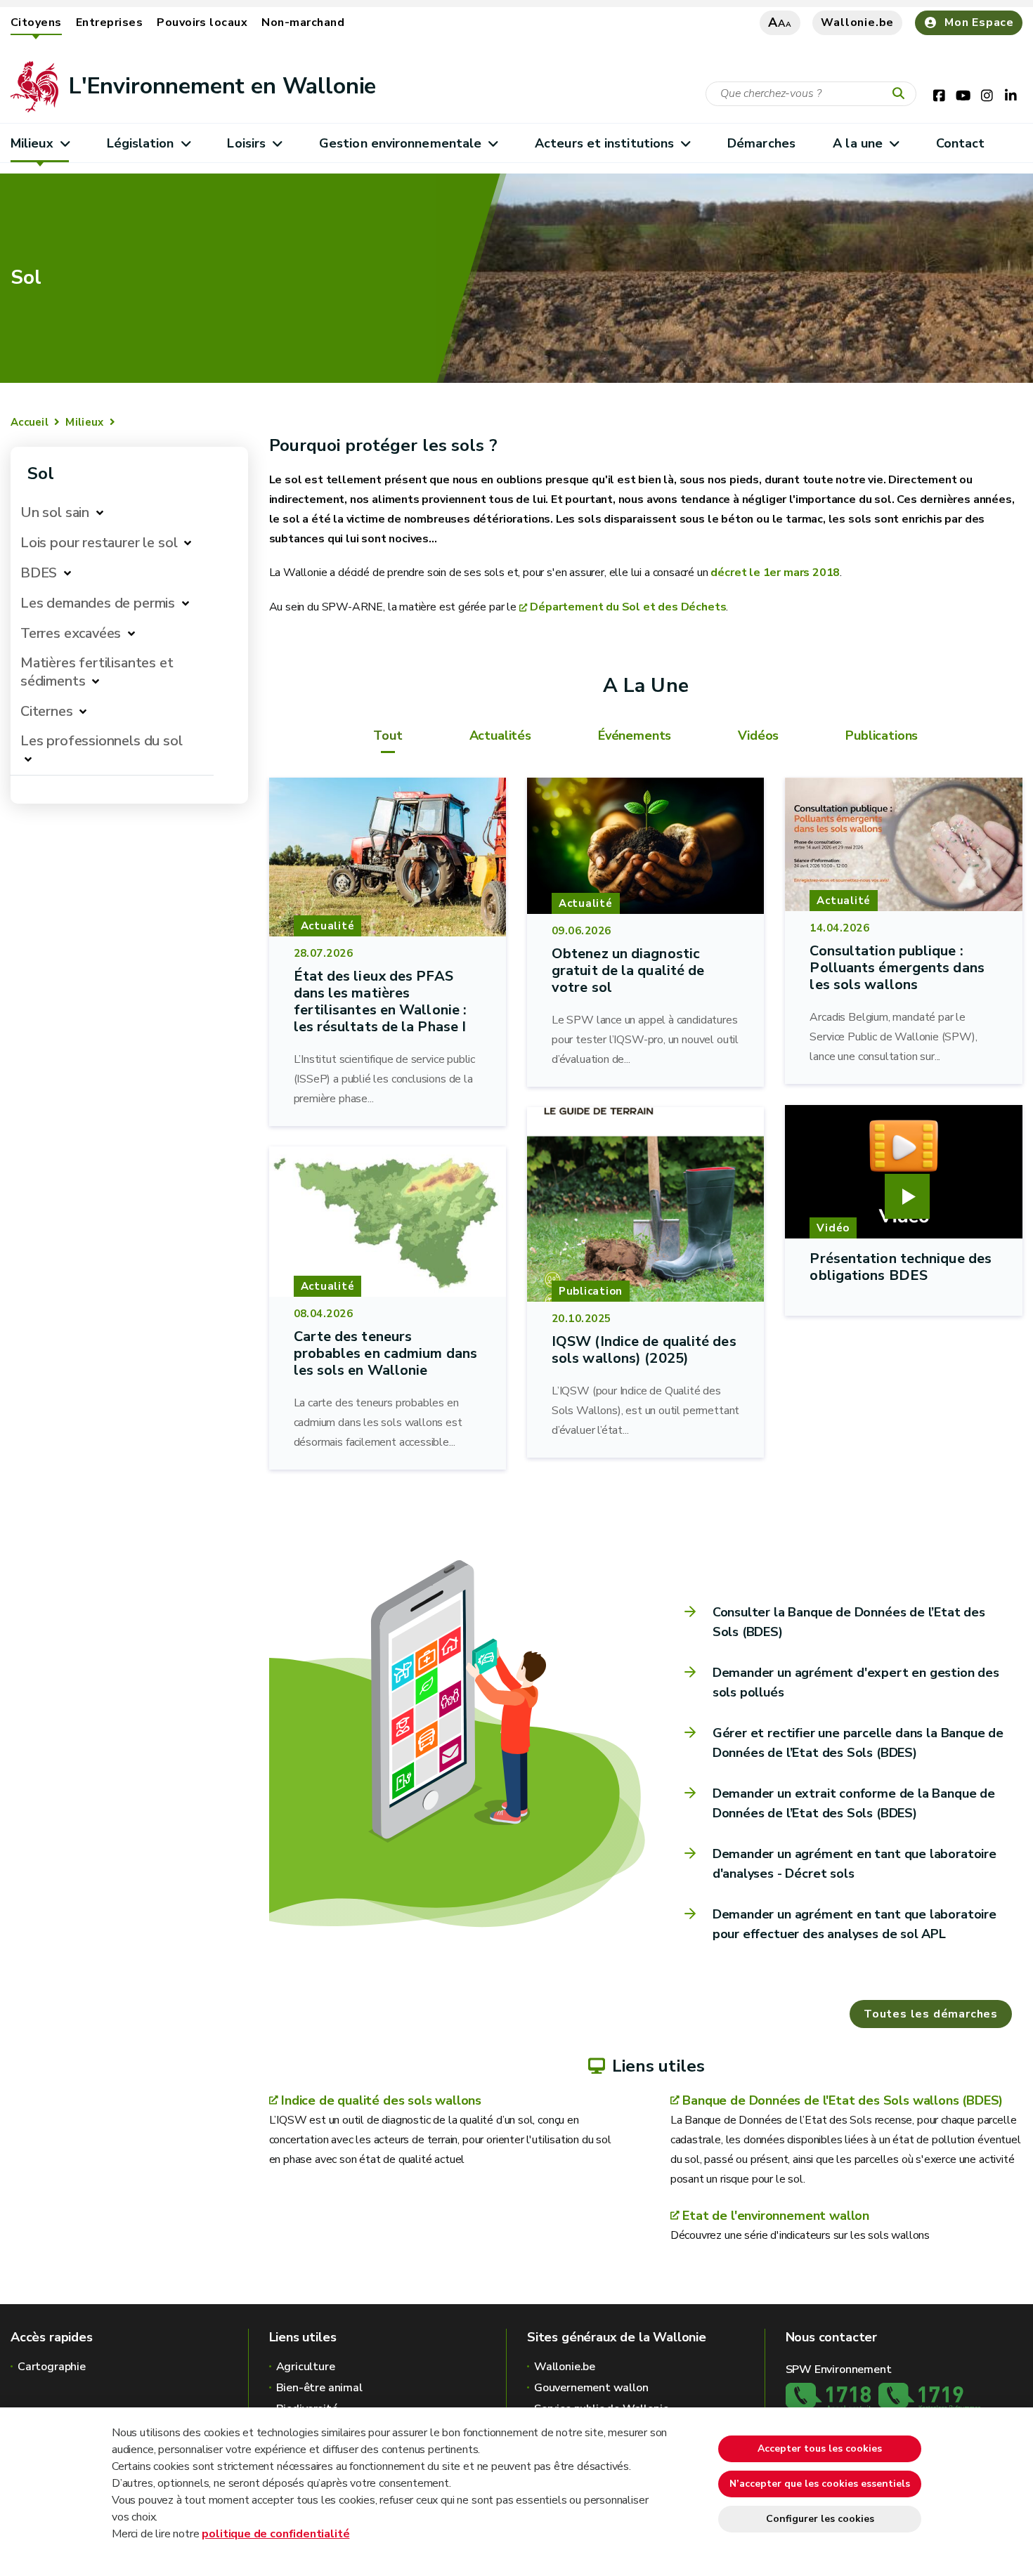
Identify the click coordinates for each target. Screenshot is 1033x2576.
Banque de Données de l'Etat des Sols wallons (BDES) (843, 2100)
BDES (39, 573)
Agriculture (306, 2367)
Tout (388, 735)
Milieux (32, 143)
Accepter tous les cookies (820, 2448)
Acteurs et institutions (604, 143)
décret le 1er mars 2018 (775, 573)
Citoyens (36, 22)
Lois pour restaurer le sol (99, 543)
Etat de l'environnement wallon (776, 2216)
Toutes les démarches (931, 2014)
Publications (882, 735)
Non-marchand (303, 22)
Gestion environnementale (400, 143)
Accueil (30, 422)
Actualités (500, 735)
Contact (961, 143)
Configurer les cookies (820, 2519)
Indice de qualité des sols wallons (381, 2100)
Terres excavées (71, 633)
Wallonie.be (857, 22)
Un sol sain (55, 512)
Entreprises (109, 22)
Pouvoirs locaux (202, 22)
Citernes (47, 711)
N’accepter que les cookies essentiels (820, 2484)
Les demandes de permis (98, 603)
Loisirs (246, 143)
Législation (141, 143)
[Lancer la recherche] (902, 94)
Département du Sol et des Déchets (628, 607)
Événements (635, 735)
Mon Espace (979, 22)
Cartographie (52, 2367)
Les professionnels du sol (102, 741)
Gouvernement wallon (591, 2388)
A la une (858, 143)
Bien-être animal (319, 2388)
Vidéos (758, 735)
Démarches (761, 143)
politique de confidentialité (275, 2534)
